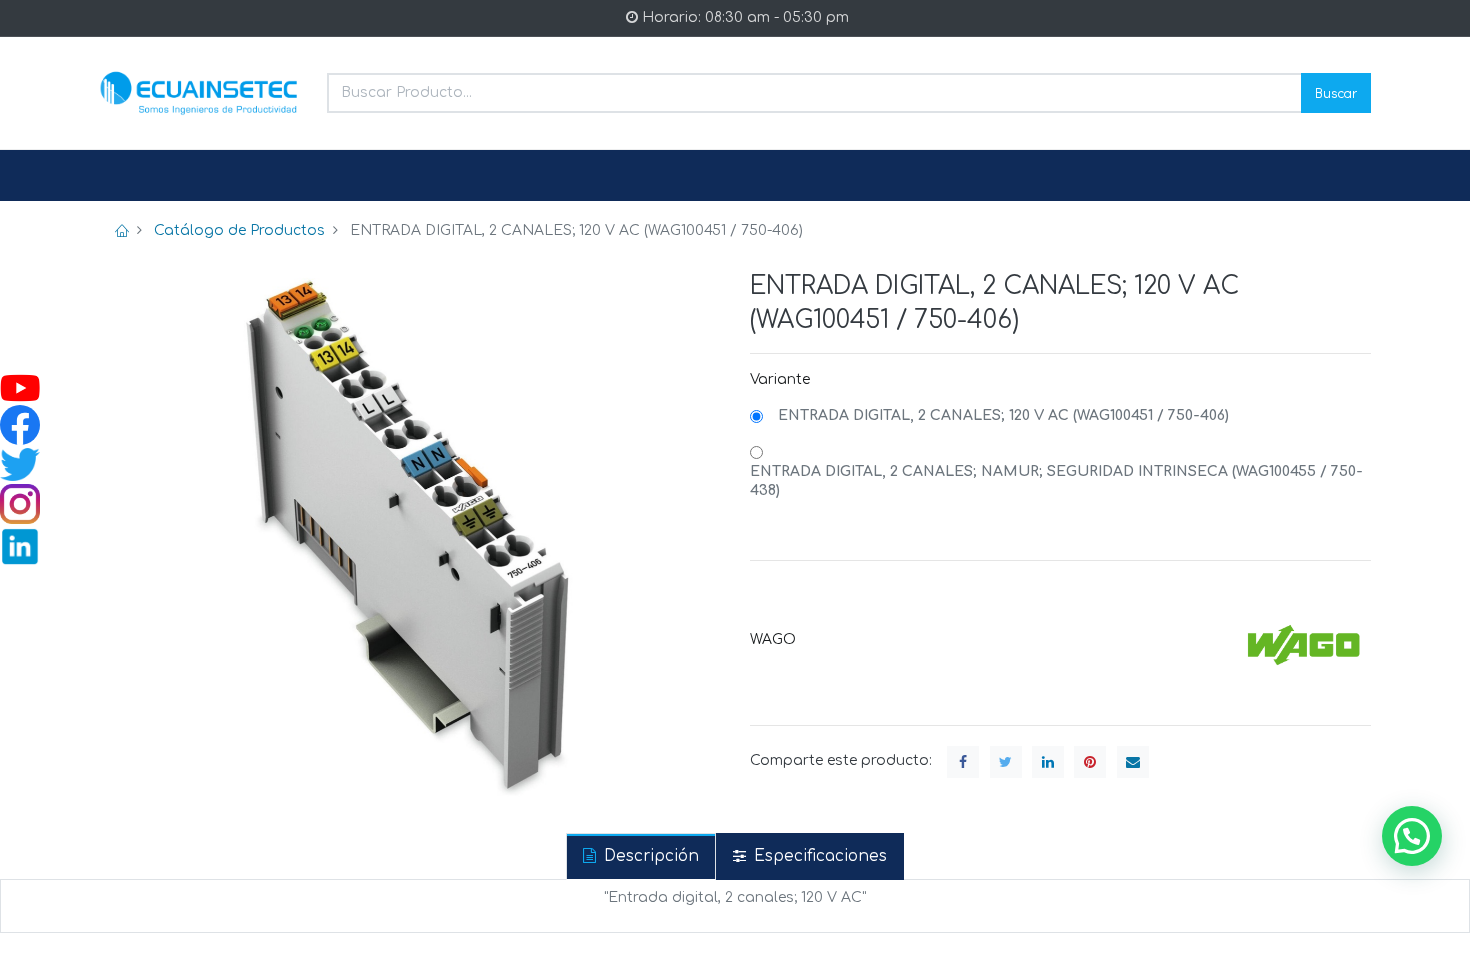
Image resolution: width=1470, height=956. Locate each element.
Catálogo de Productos (239, 230)
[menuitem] (147, 176)
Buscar (1336, 92)
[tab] (641, 856)
